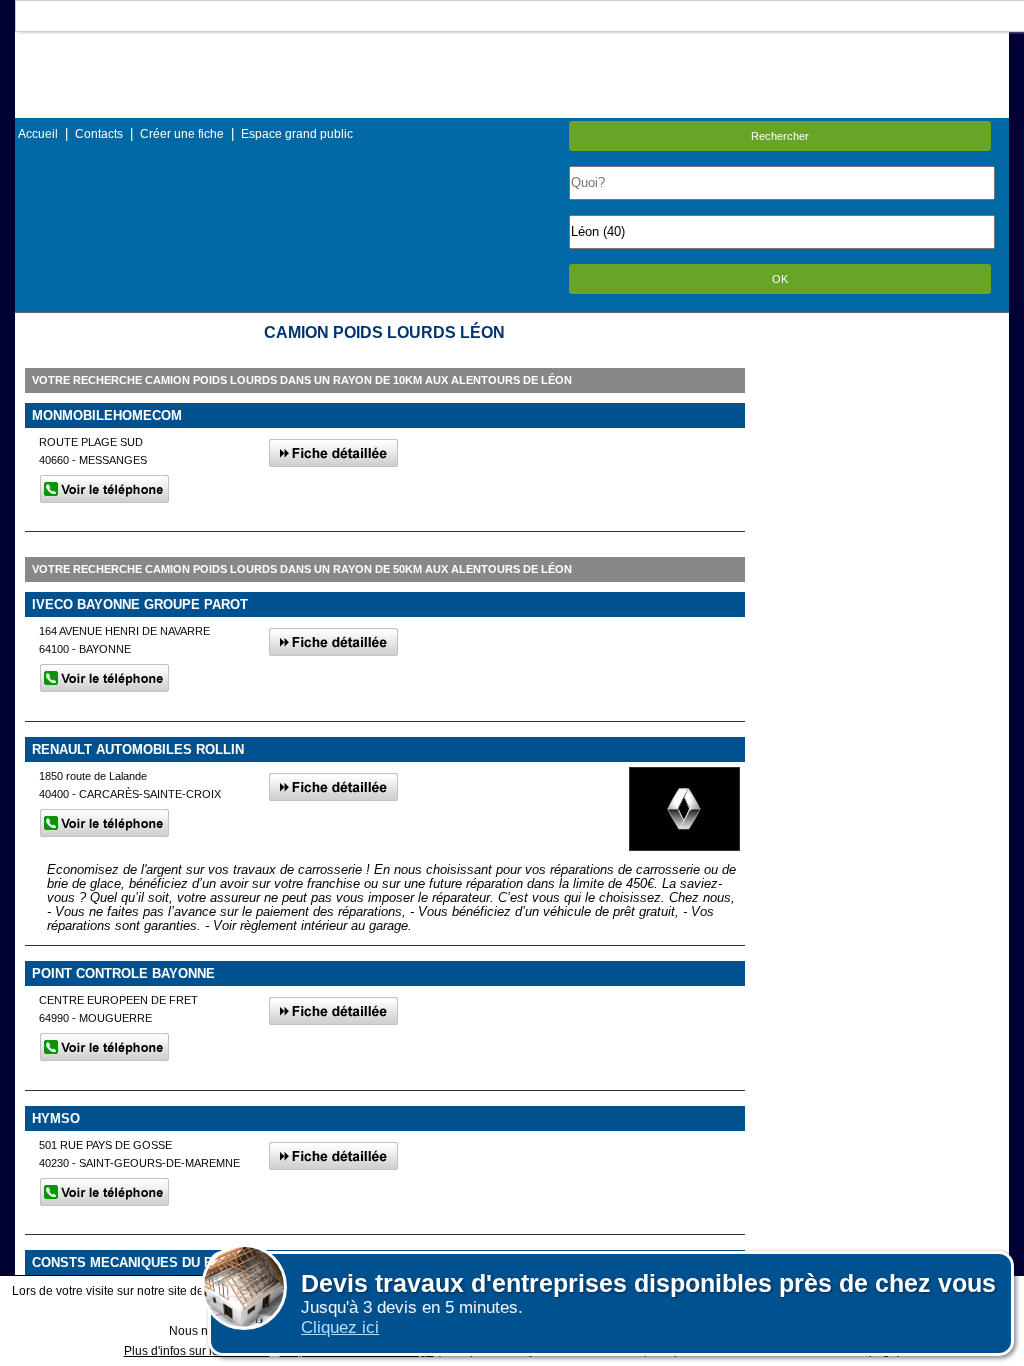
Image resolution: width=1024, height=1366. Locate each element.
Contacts (99, 134)
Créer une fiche (182, 134)
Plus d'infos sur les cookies (197, 1351)
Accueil (38, 134)
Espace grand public (297, 134)
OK (780, 279)
